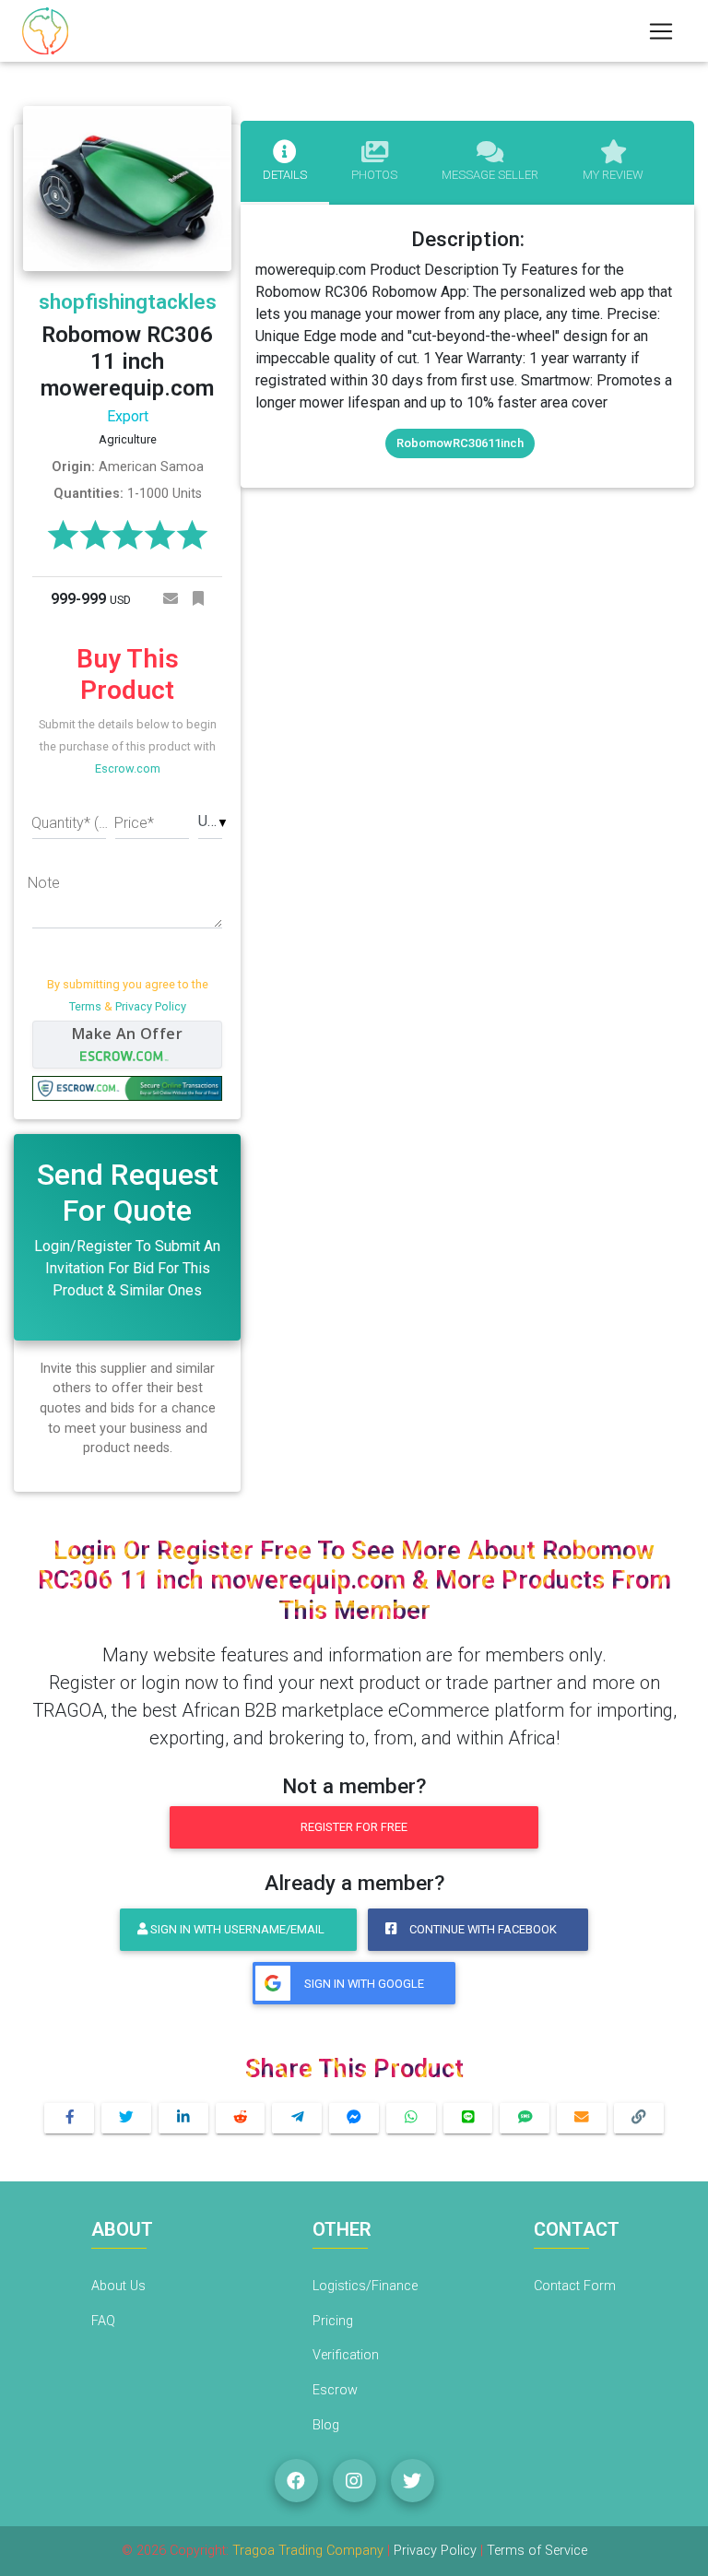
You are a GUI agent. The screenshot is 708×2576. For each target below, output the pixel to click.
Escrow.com (128, 768)
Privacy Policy (151, 1006)
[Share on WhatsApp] (411, 2118)
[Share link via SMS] (525, 2118)
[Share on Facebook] (69, 2118)
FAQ (103, 2321)
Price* (134, 823)
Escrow (335, 2390)
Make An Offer (127, 1034)
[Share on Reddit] (241, 2118)
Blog (326, 2425)
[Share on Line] (468, 2118)
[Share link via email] (582, 2118)
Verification (346, 2355)
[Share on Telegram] (297, 2118)
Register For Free (354, 1827)
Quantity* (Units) (73, 823)
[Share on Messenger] (354, 2118)
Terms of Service (537, 2551)
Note (44, 883)
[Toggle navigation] (661, 31)
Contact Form (575, 2286)
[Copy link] (639, 2118)
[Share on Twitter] (126, 2118)
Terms (85, 1006)
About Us (118, 2286)
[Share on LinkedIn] (183, 2118)
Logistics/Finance (365, 2286)
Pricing (333, 2321)
